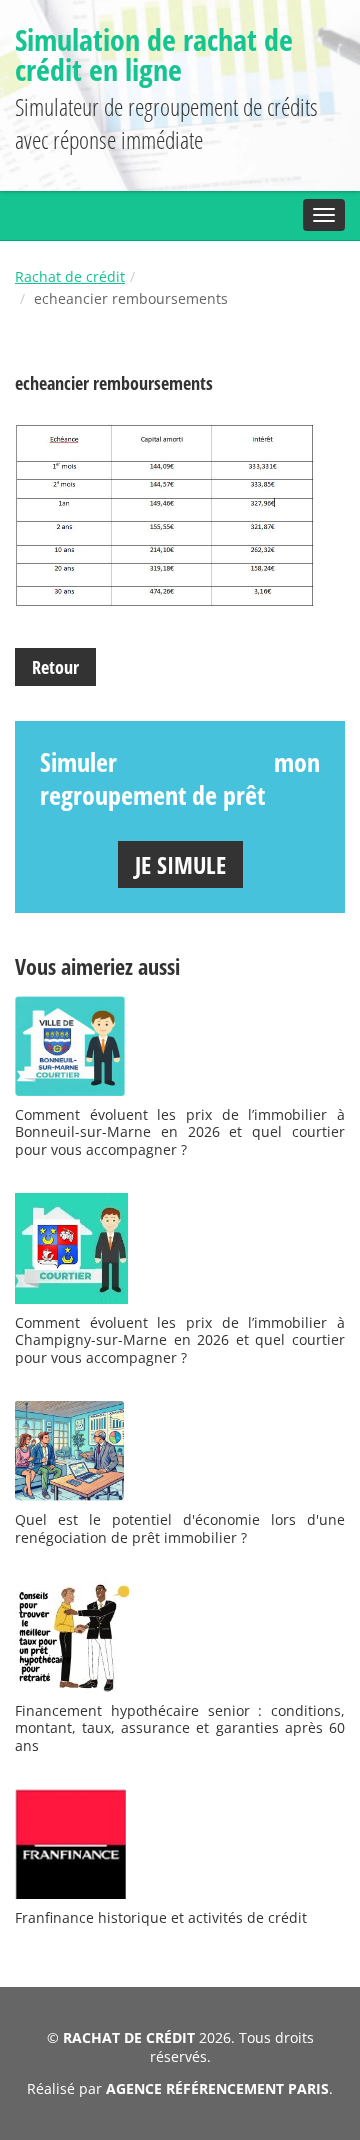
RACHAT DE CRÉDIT (129, 2037)
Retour (55, 667)
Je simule (180, 864)
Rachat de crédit (70, 276)
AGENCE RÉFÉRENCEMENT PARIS (217, 2088)
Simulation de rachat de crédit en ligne (154, 54)
